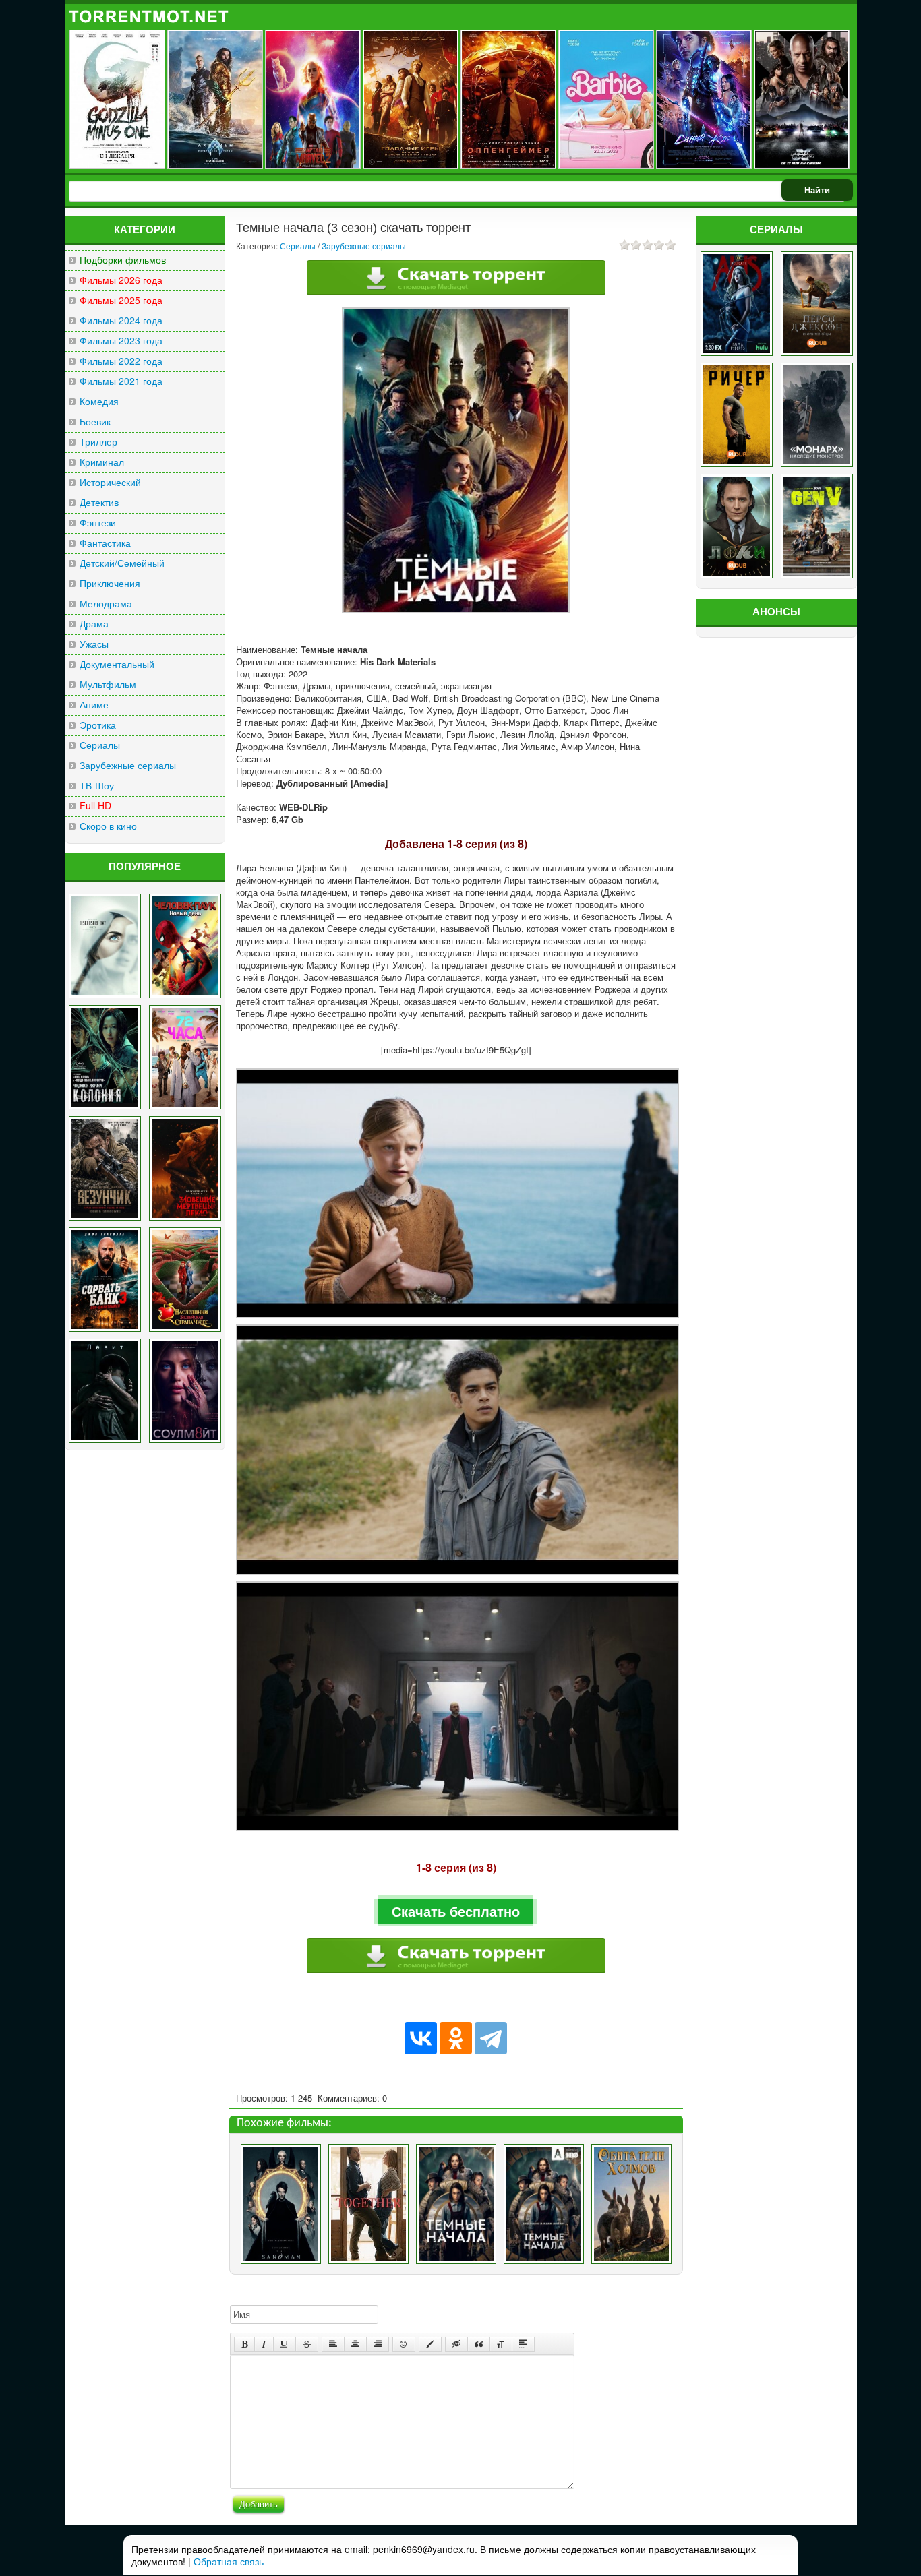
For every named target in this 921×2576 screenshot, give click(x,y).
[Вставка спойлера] (523, 2344)
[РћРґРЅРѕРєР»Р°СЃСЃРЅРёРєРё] (456, 2038)
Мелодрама (106, 604)
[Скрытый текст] (456, 2344)
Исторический (110, 482)
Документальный (117, 664)
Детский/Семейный (122, 563)
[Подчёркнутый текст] (285, 2344)
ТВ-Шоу (97, 786)
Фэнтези (98, 523)
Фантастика (105, 543)
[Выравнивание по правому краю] (378, 2344)
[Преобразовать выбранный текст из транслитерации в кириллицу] (501, 2344)
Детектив (99, 502)
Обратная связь (229, 2561)
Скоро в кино (108, 826)
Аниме (94, 705)
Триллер (98, 442)
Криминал (102, 462)
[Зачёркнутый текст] (307, 2344)
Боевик (95, 422)
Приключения (110, 583)
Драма (94, 624)
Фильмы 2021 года (121, 381)
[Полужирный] (244, 2344)
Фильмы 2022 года (121, 361)
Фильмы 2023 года (121, 341)
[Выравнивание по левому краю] (333, 2344)
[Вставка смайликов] (404, 2344)
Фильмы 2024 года (121, 320)
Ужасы (94, 644)
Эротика (98, 725)
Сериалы (100, 745)
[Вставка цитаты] (479, 2344)
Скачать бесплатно (456, 1911)
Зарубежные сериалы (128, 765)
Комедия (99, 401)
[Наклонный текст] (264, 2344)
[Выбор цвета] (430, 2344)
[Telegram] (491, 2038)
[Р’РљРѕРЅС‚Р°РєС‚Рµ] (421, 2038)
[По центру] (355, 2344)
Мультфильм (108, 684)
